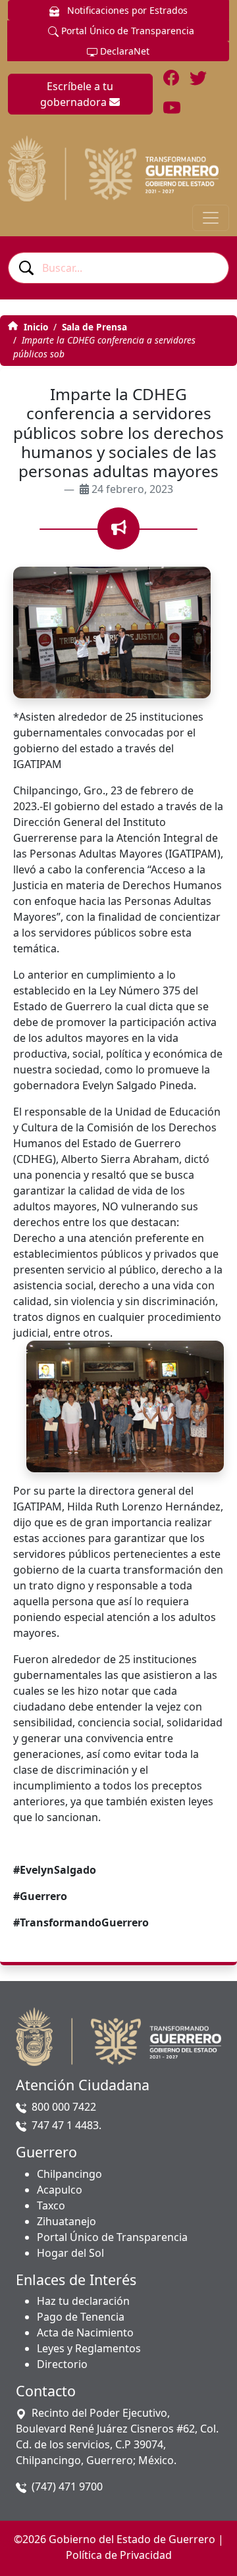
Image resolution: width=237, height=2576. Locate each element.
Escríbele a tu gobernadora (77, 94)
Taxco (51, 2205)
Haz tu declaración (83, 2301)
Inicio (35, 327)
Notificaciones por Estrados (126, 10)
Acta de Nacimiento (85, 2332)
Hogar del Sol (70, 2253)
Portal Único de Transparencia (126, 31)
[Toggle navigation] (211, 218)
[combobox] (118, 268)
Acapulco (60, 2190)
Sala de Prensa (94, 327)
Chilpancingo (69, 2174)
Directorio (62, 2364)
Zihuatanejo (66, 2221)
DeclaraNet (123, 51)
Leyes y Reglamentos (89, 2348)
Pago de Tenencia (81, 2317)
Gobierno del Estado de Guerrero (132, 2539)
